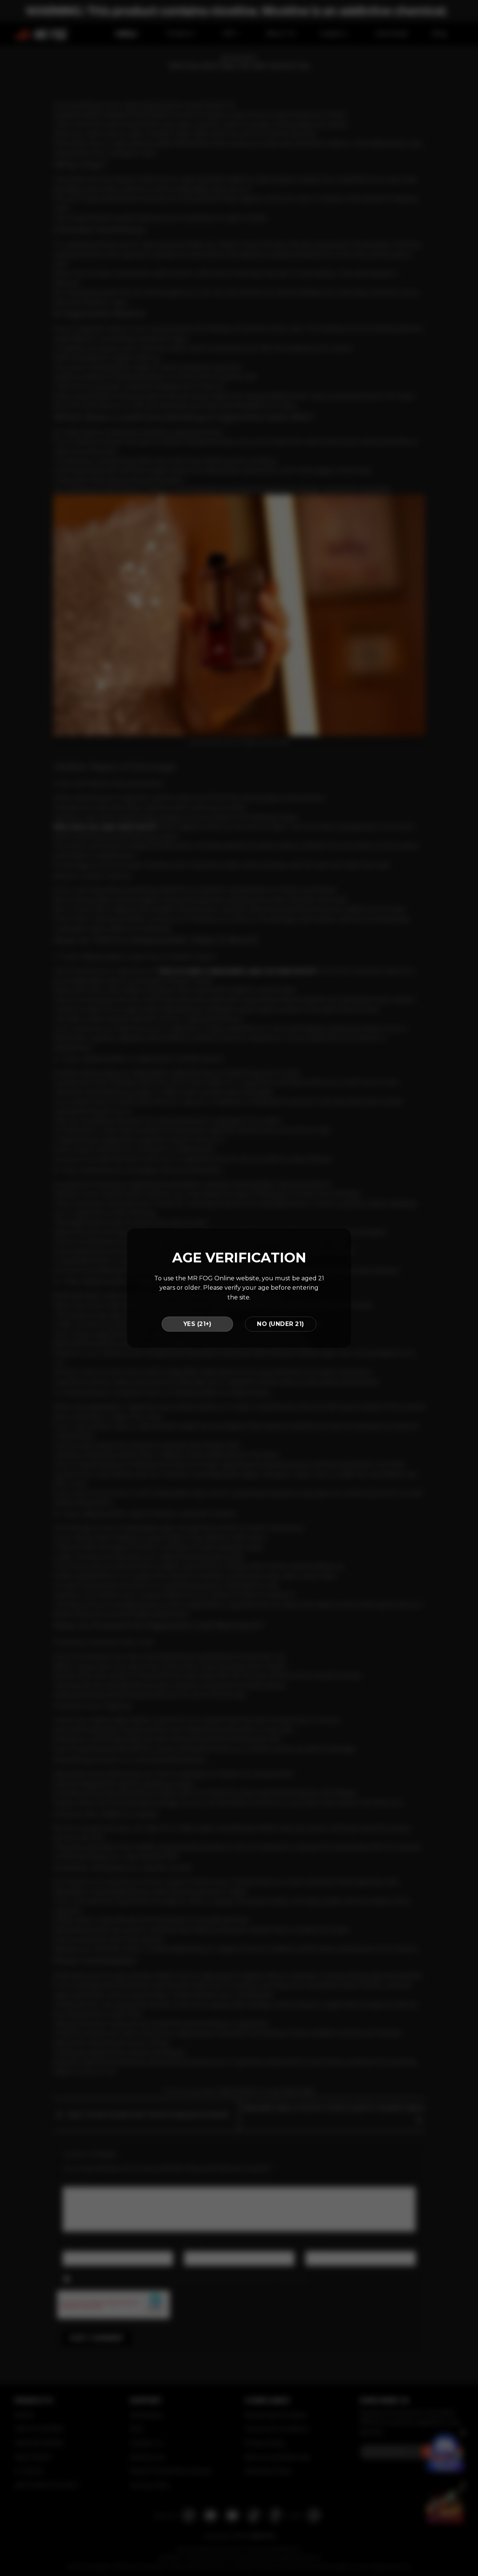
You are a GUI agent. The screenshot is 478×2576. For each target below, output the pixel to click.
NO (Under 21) (280, 1324)
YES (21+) (197, 1324)
